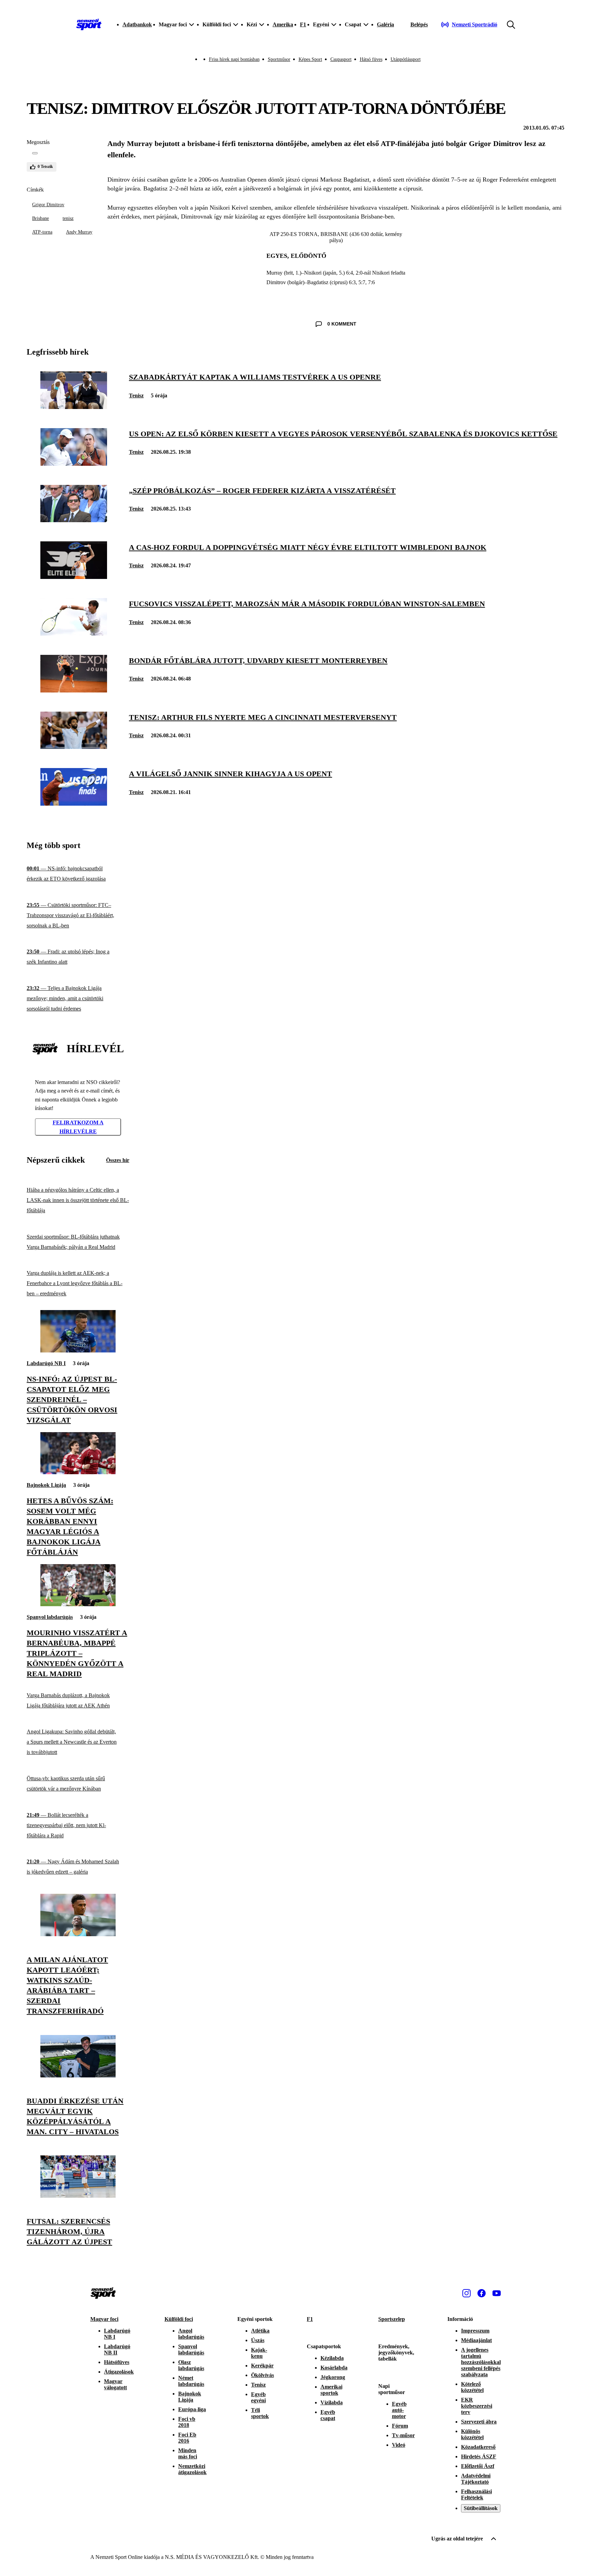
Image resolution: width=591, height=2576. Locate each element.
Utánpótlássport (406, 59)
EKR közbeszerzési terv (477, 2406)
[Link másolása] (35, 153)
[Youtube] (497, 2293)
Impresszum (475, 2331)
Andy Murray (79, 232)
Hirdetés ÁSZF (479, 2456)
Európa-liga (192, 2409)
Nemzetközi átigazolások (192, 2469)
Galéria (385, 24)
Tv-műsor (403, 2435)
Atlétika (260, 2331)
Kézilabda (332, 2358)
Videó (399, 2445)
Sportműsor (279, 59)
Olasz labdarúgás (191, 2365)
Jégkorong (333, 2377)
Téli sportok (260, 2413)
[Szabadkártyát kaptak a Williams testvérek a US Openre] (74, 407)
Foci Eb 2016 (187, 2438)
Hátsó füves (371, 59)
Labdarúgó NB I (46, 1363)
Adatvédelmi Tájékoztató (476, 2479)
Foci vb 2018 (187, 2422)
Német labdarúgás (191, 2381)
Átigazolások (119, 2372)
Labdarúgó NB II (117, 2349)
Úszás (258, 2340)
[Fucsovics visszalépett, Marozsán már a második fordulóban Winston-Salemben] (74, 634)
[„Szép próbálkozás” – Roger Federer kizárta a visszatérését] (74, 520)
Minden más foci (188, 2453)
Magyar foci (104, 2319)
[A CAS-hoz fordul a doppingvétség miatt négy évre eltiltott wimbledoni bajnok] (74, 577)
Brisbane (41, 218)
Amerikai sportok (331, 2390)
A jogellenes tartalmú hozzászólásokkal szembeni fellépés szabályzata (481, 2362)
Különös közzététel (472, 2434)
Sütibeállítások (481, 2508)
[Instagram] (467, 2293)
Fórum (400, 2426)
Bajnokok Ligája (46, 1485)
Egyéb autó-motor (399, 2410)
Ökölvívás (262, 2375)
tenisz (68, 218)
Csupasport (341, 59)
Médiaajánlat (476, 2340)
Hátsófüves (117, 2362)
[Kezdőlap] (89, 25)
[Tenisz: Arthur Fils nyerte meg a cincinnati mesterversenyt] (74, 747)
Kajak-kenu (259, 2353)
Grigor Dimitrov (48, 205)
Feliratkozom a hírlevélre (78, 1127)
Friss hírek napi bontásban (234, 59)
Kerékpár (262, 2366)
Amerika (283, 24)
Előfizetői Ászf (478, 2466)
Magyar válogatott (115, 2384)
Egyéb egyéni (258, 2397)
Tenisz (136, 395)
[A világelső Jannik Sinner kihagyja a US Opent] (74, 804)
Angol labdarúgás (191, 2334)
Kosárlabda (334, 2368)
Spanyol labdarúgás (50, 1617)
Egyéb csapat (328, 2415)
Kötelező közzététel (472, 2387)
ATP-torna (42, 232)
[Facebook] (482, 2293)
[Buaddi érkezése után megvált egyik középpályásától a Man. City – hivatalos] (78, 2076)
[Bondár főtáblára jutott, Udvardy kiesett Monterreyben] (74, 691)
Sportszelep (392, 2319)
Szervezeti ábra (479, 2422)
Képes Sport (310, 59)
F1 (303, 24)
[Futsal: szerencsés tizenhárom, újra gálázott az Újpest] (78, 2196)
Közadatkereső (478, 2447)
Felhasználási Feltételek (476, 2494)
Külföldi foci (179, 2319)
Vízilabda (332, 2402)
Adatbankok (137, 24)
